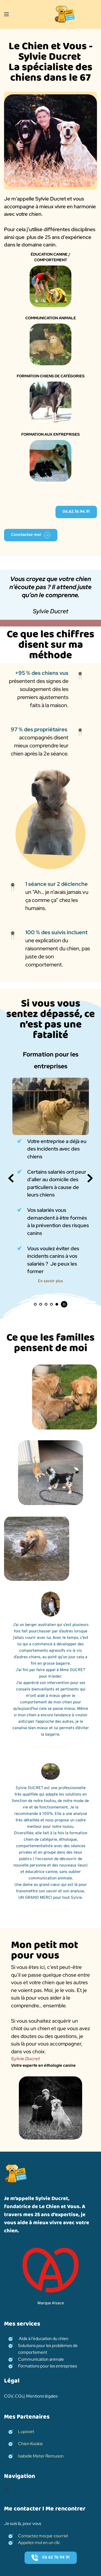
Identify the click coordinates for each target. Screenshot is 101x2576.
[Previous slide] (11, 1178)
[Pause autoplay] (64, 1304)
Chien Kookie (30, 2444)
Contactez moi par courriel (43, 2536)
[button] (6, 14)
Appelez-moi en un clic (39, 2543)
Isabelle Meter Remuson (41, 2456)
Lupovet (27, 2432)
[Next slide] (90, 1178)
